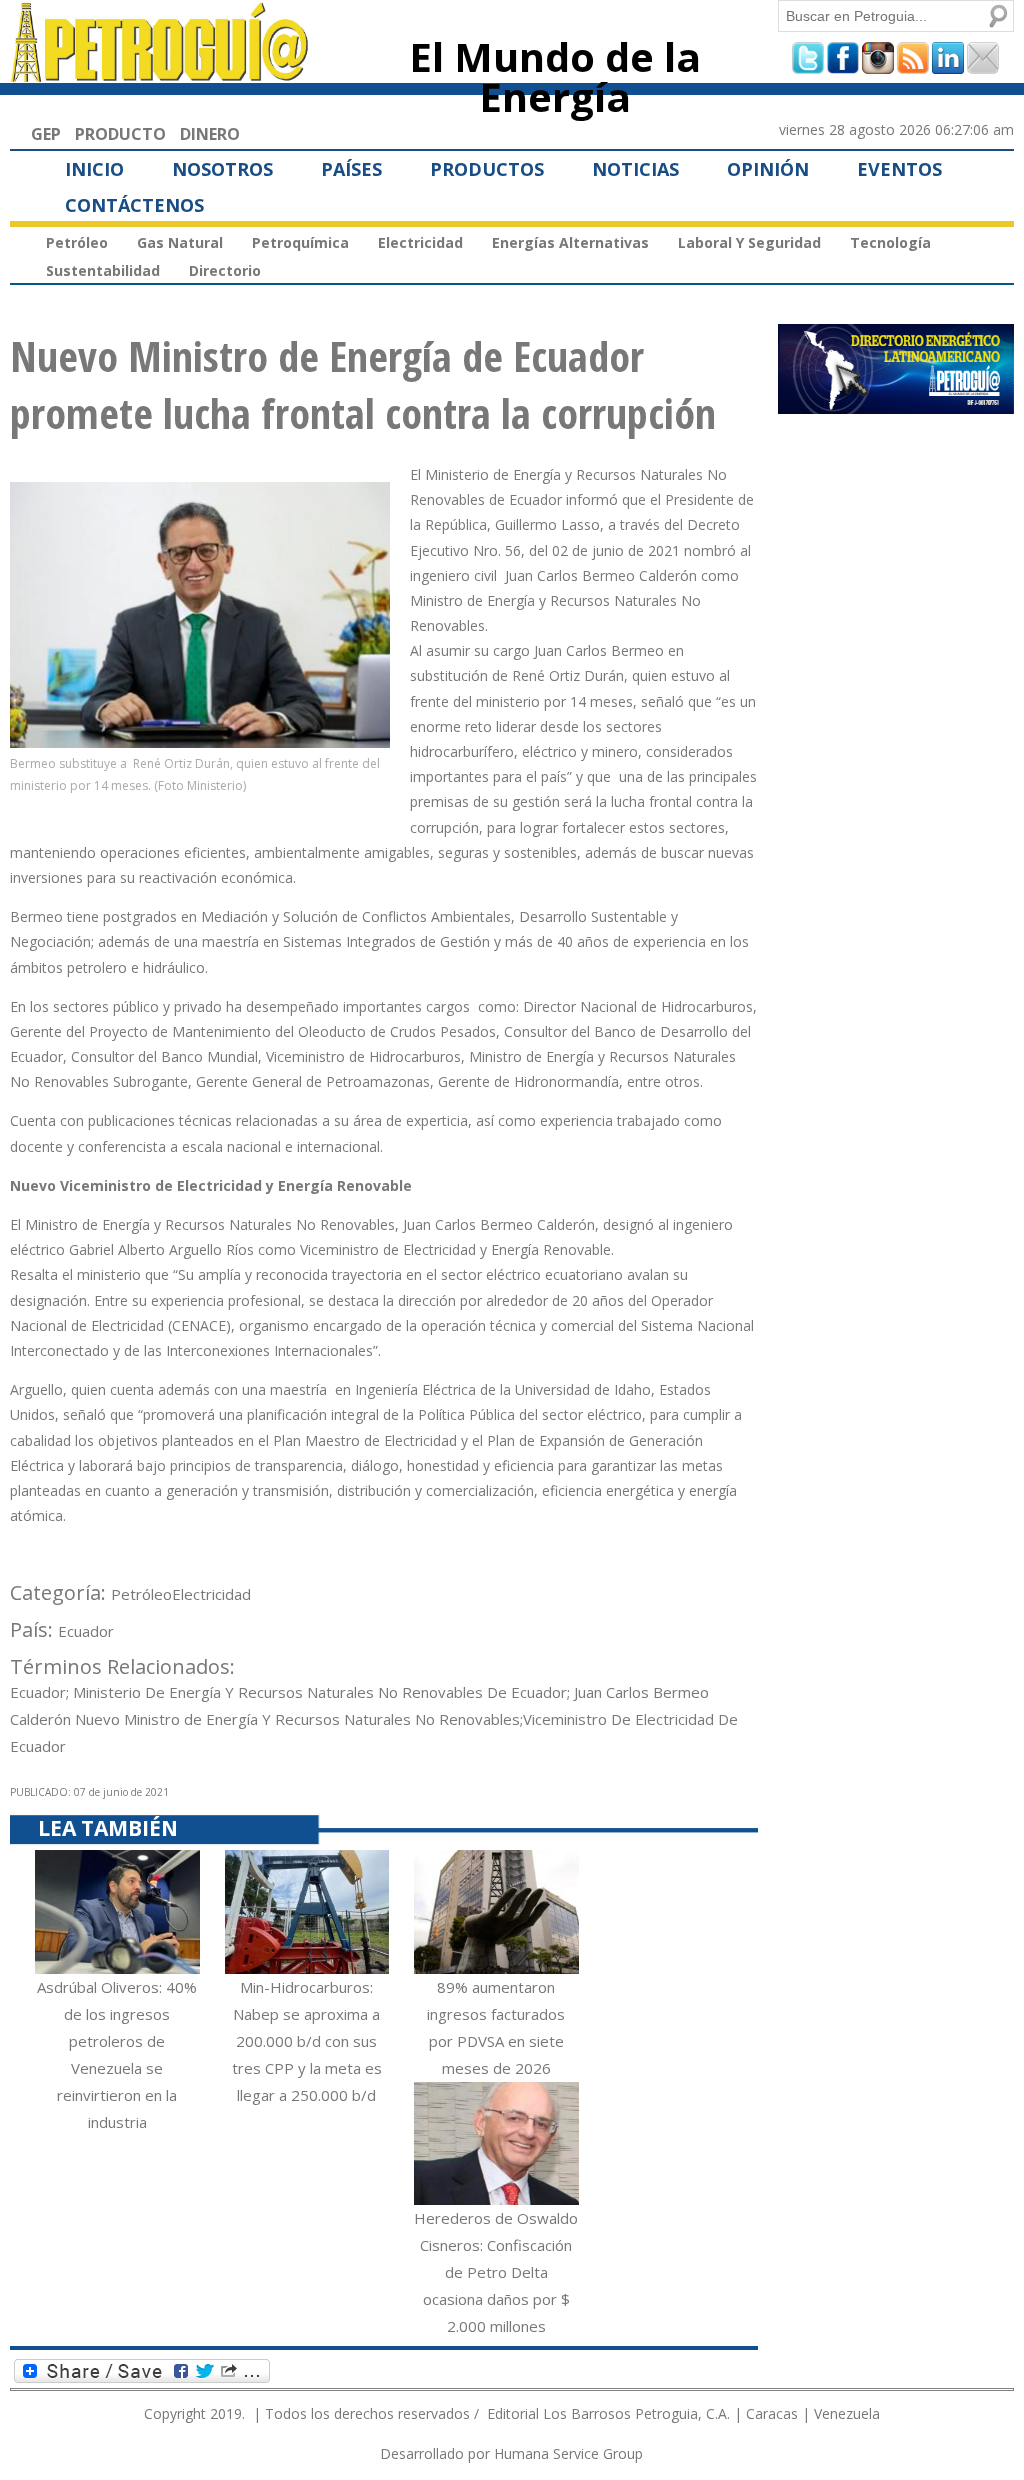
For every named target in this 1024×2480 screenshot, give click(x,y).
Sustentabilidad (103, 270)
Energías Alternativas (570, 242)
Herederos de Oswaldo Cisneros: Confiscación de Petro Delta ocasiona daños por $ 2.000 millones (496, 2272)
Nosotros (222, 169)
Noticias (635, 169)
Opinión (768, 169)
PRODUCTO (120, 134)
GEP (46, 134)
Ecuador (86, 1631)
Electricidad (420, 242)
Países (351, 169)
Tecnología (890, 242)
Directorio (225, 270)
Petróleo (77, 242)
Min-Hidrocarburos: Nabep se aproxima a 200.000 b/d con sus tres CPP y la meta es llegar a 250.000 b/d (307, 2041)
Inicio (94, 169)
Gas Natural (180, 242)
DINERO (210, 134)
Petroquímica (300, 242)
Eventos (899, 169)
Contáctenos (134, 205)
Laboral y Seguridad (749, 242)
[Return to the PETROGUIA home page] (160, 73)
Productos (487, 169)
